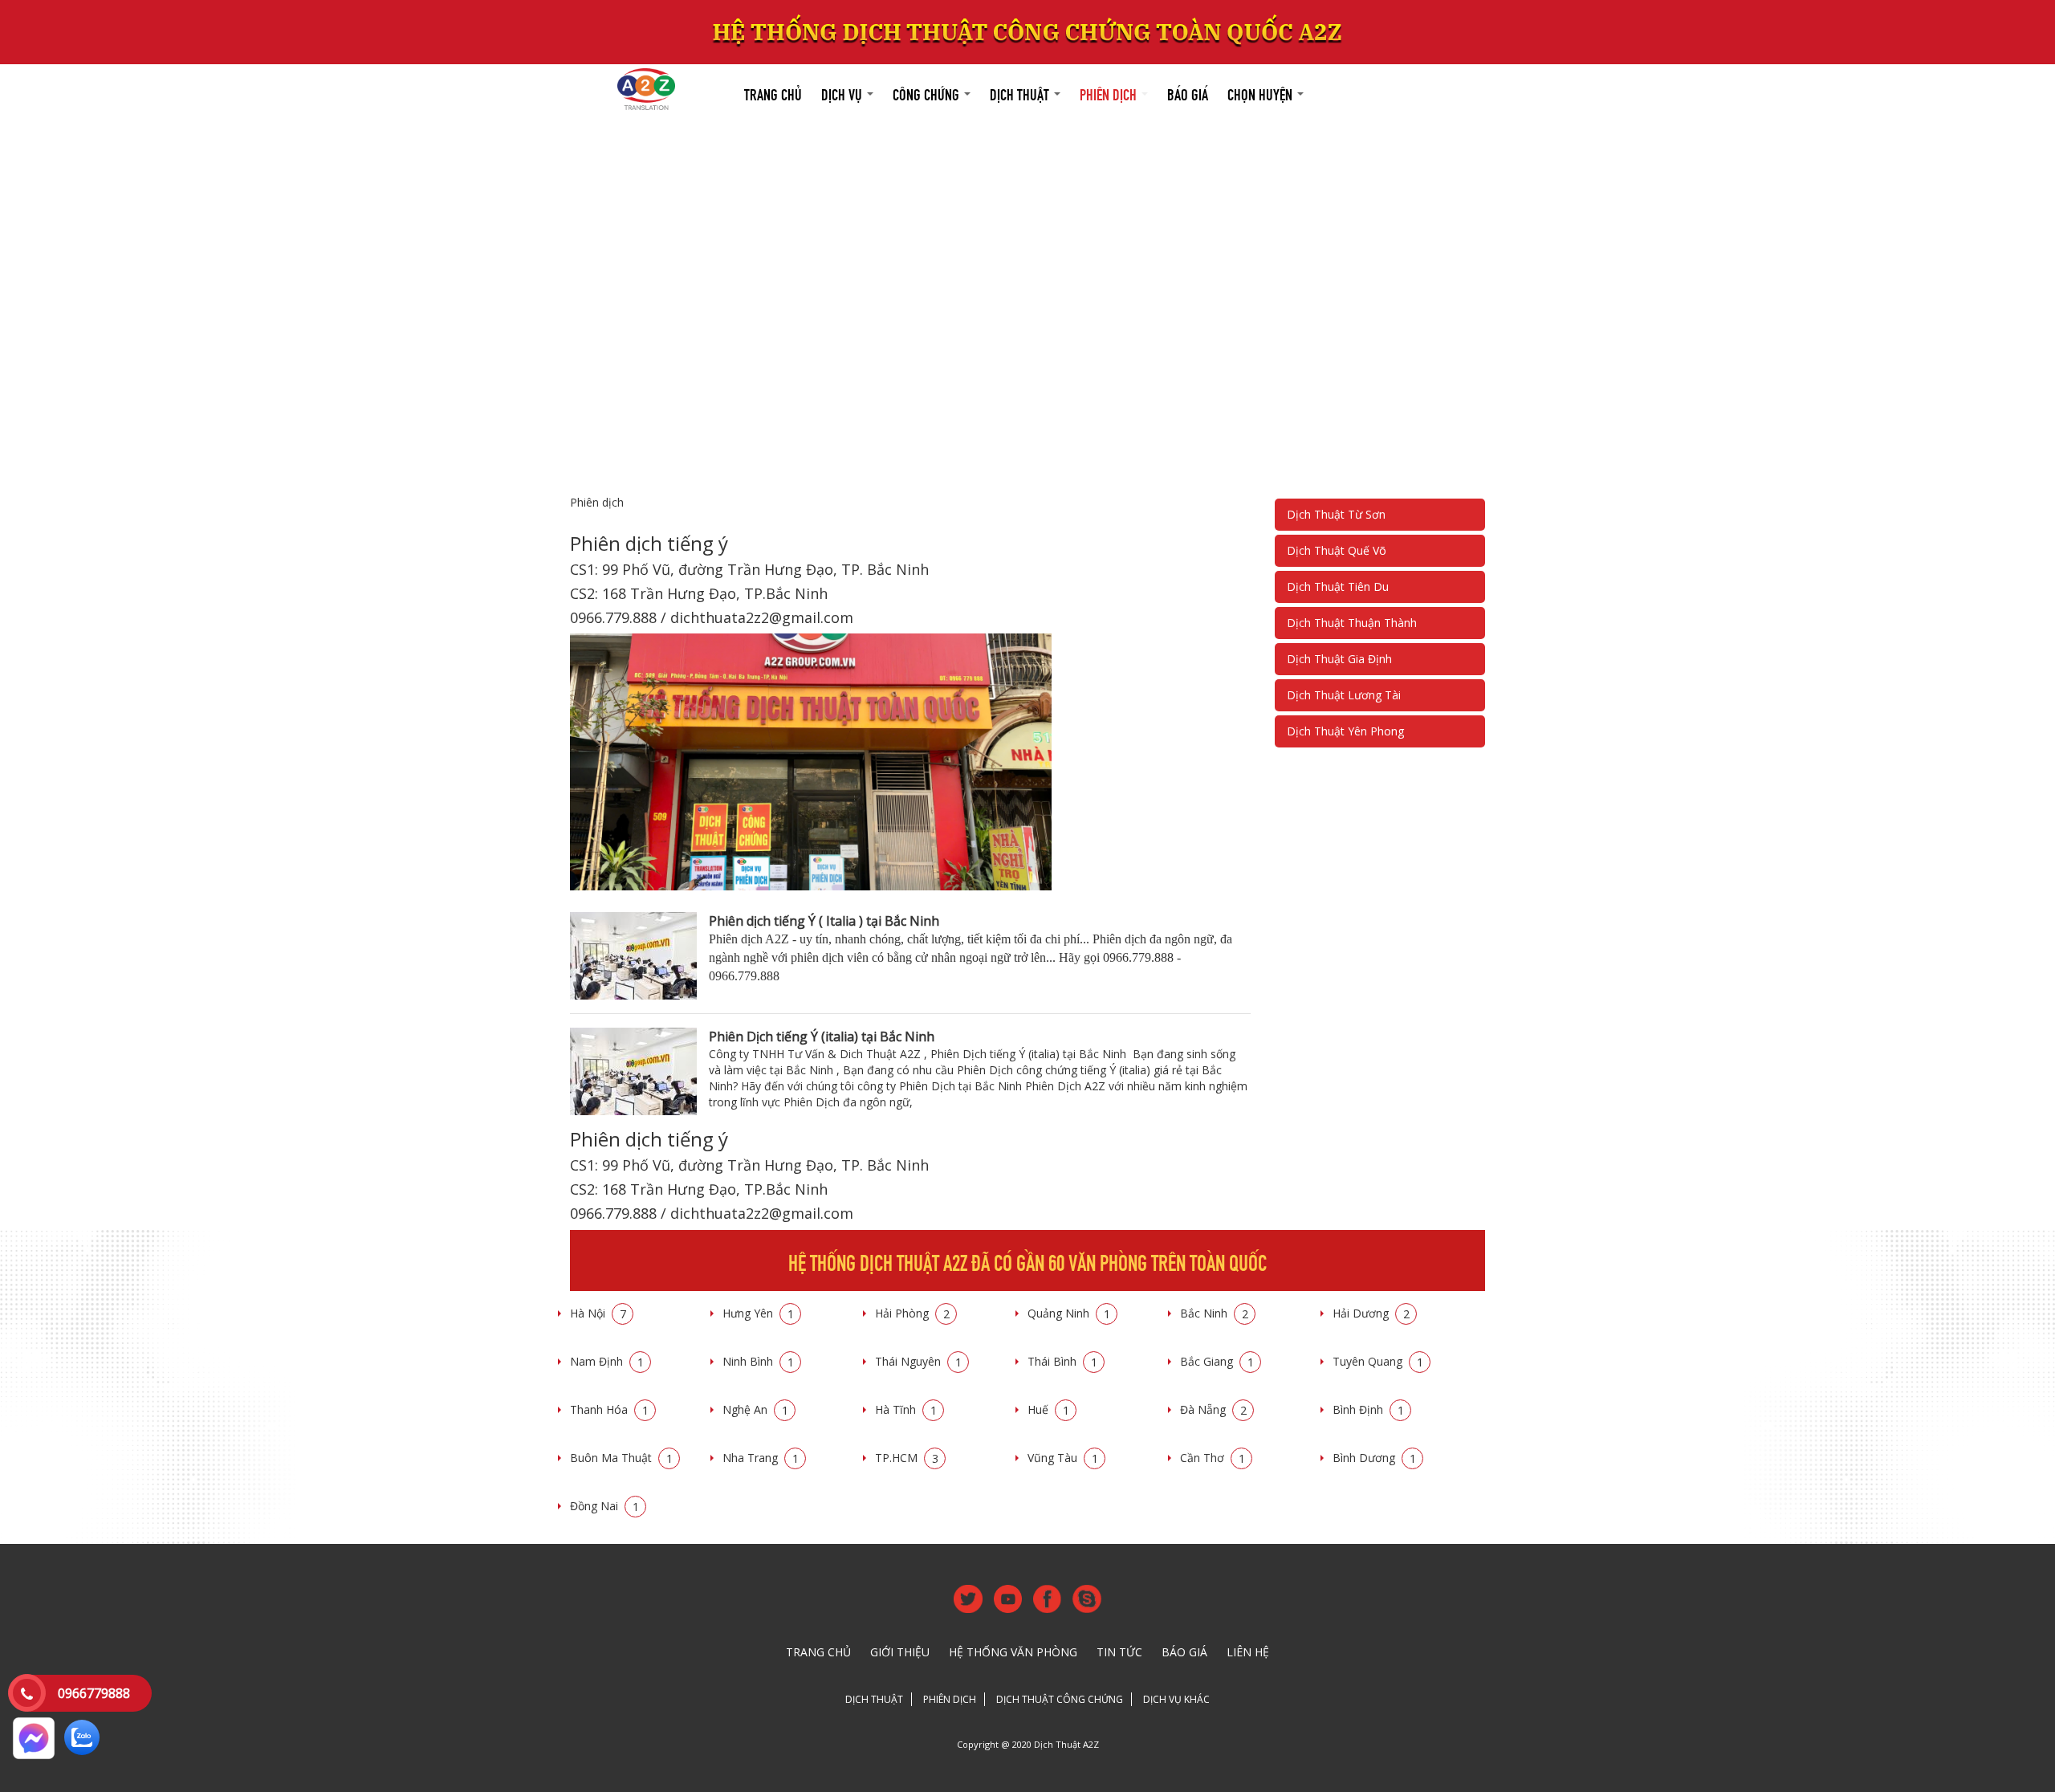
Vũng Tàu (1063, 1458)
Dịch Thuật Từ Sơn (1336, 514)
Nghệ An (755, 1409)
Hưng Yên (758, 1313)
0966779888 (94, 1693)
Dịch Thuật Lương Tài (1344, 695)
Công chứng (928, 93)
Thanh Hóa (609, 1409)
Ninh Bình (758, 1361)
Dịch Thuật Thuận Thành (1352, 623)
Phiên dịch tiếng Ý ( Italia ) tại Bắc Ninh (824, 921)
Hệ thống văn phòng (1013, 1652)
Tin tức (1119, 1652)
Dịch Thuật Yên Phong (1345, 731)
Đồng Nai (604, 1506)
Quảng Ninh (1069, 1313)
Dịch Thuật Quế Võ (1337, 550)
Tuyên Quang (1378, 1361)
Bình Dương (1374, 1458)
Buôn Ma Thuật (621, 1458)
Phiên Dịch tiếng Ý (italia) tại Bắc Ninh (822, 1037)
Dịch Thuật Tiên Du (1338, 586)
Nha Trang (761, 1458)
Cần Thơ (1213, 1458)
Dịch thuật (1021, 93)
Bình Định (1368, 1409)
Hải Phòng (912, 1313)
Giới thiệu (900, 1652)
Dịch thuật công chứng (1060, 1699)
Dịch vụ (843, 93)
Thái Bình (1062, 1361)
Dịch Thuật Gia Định (1339, 659)
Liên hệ (1248, 1652)
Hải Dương (1371, 1313)
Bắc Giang (1217, 1361)
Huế (1048, 1409)
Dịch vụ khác (1176, 1699)
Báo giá (1188, 93)
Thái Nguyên (918, 1361)
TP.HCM (907, 1458)
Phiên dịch (1110, 93)
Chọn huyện (1261, 93)
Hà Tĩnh (906, 1409)
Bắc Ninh (1214, 1313)
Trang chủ (773, 93)
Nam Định (607, 1361)
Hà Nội (598, 1313)
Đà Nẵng (1213, 1409)
